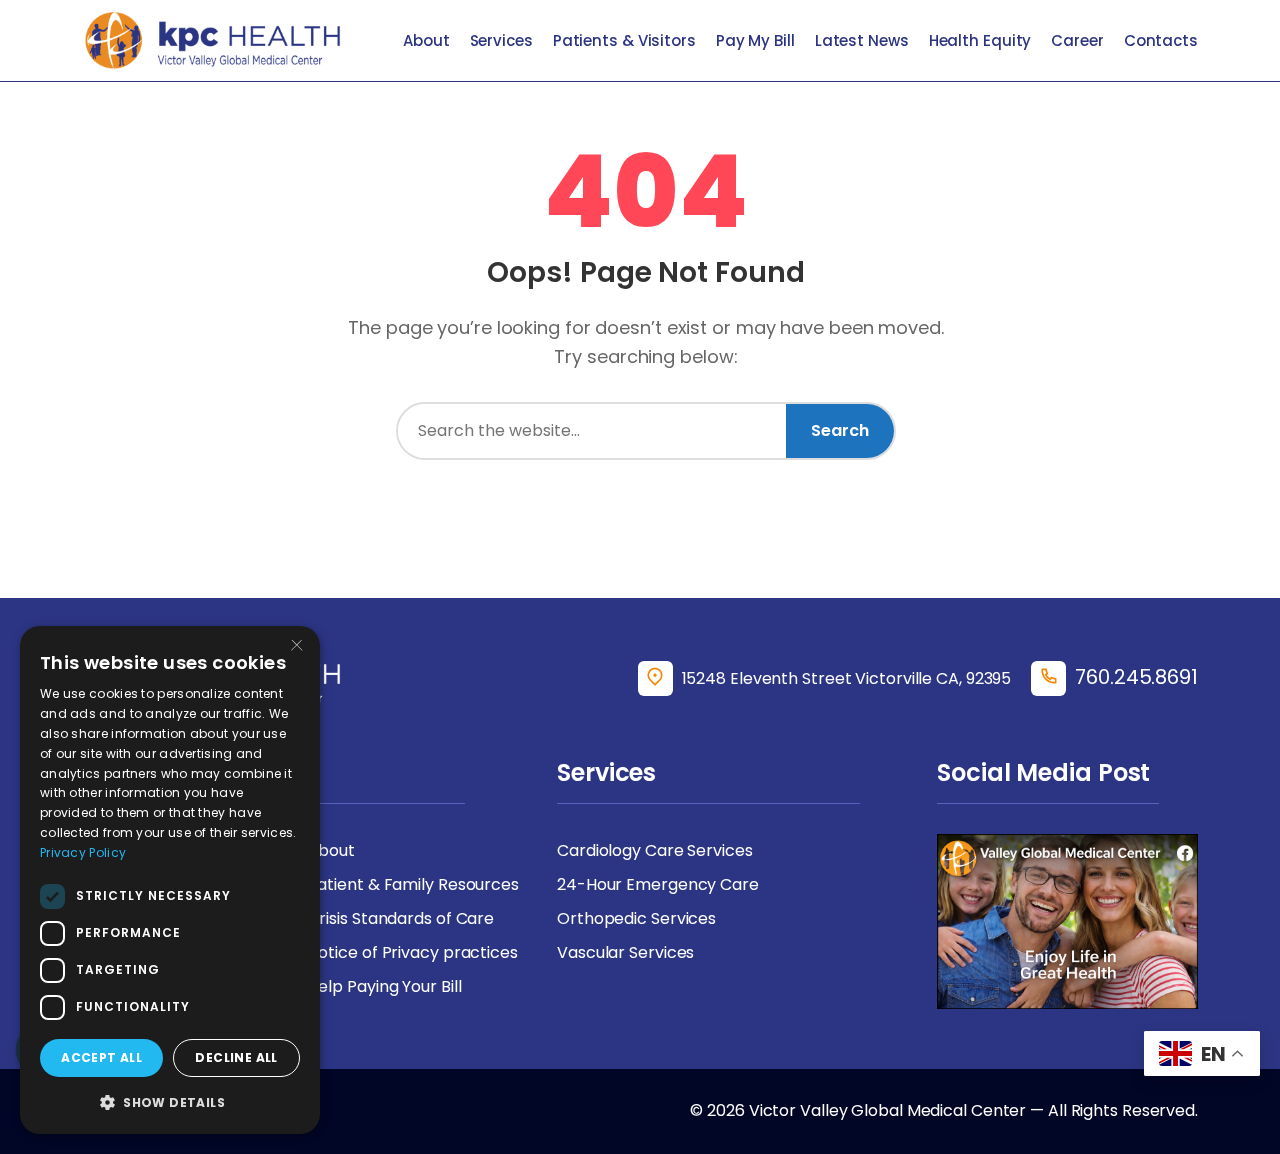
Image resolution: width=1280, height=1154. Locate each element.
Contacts (1161, 40)
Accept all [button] (101, 1057)
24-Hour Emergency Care (658, 884)
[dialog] (170, 880)
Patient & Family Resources (413, 884)
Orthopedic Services (636, 918)
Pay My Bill (755, 40)
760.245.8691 (1136, 677)
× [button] (297, 647)
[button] (170, 1102)
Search (840, 430)
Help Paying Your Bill (385, 986)
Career (1077, 40)
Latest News (862, 40)
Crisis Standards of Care (401, 918)
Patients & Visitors (624, 40)
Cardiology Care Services (655, 850)
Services (501, 40)
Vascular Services (625, 952)
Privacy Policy (83, 852)
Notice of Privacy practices (413, 952)
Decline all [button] (236, 1057)
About (426, 40)
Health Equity (980, 40)
